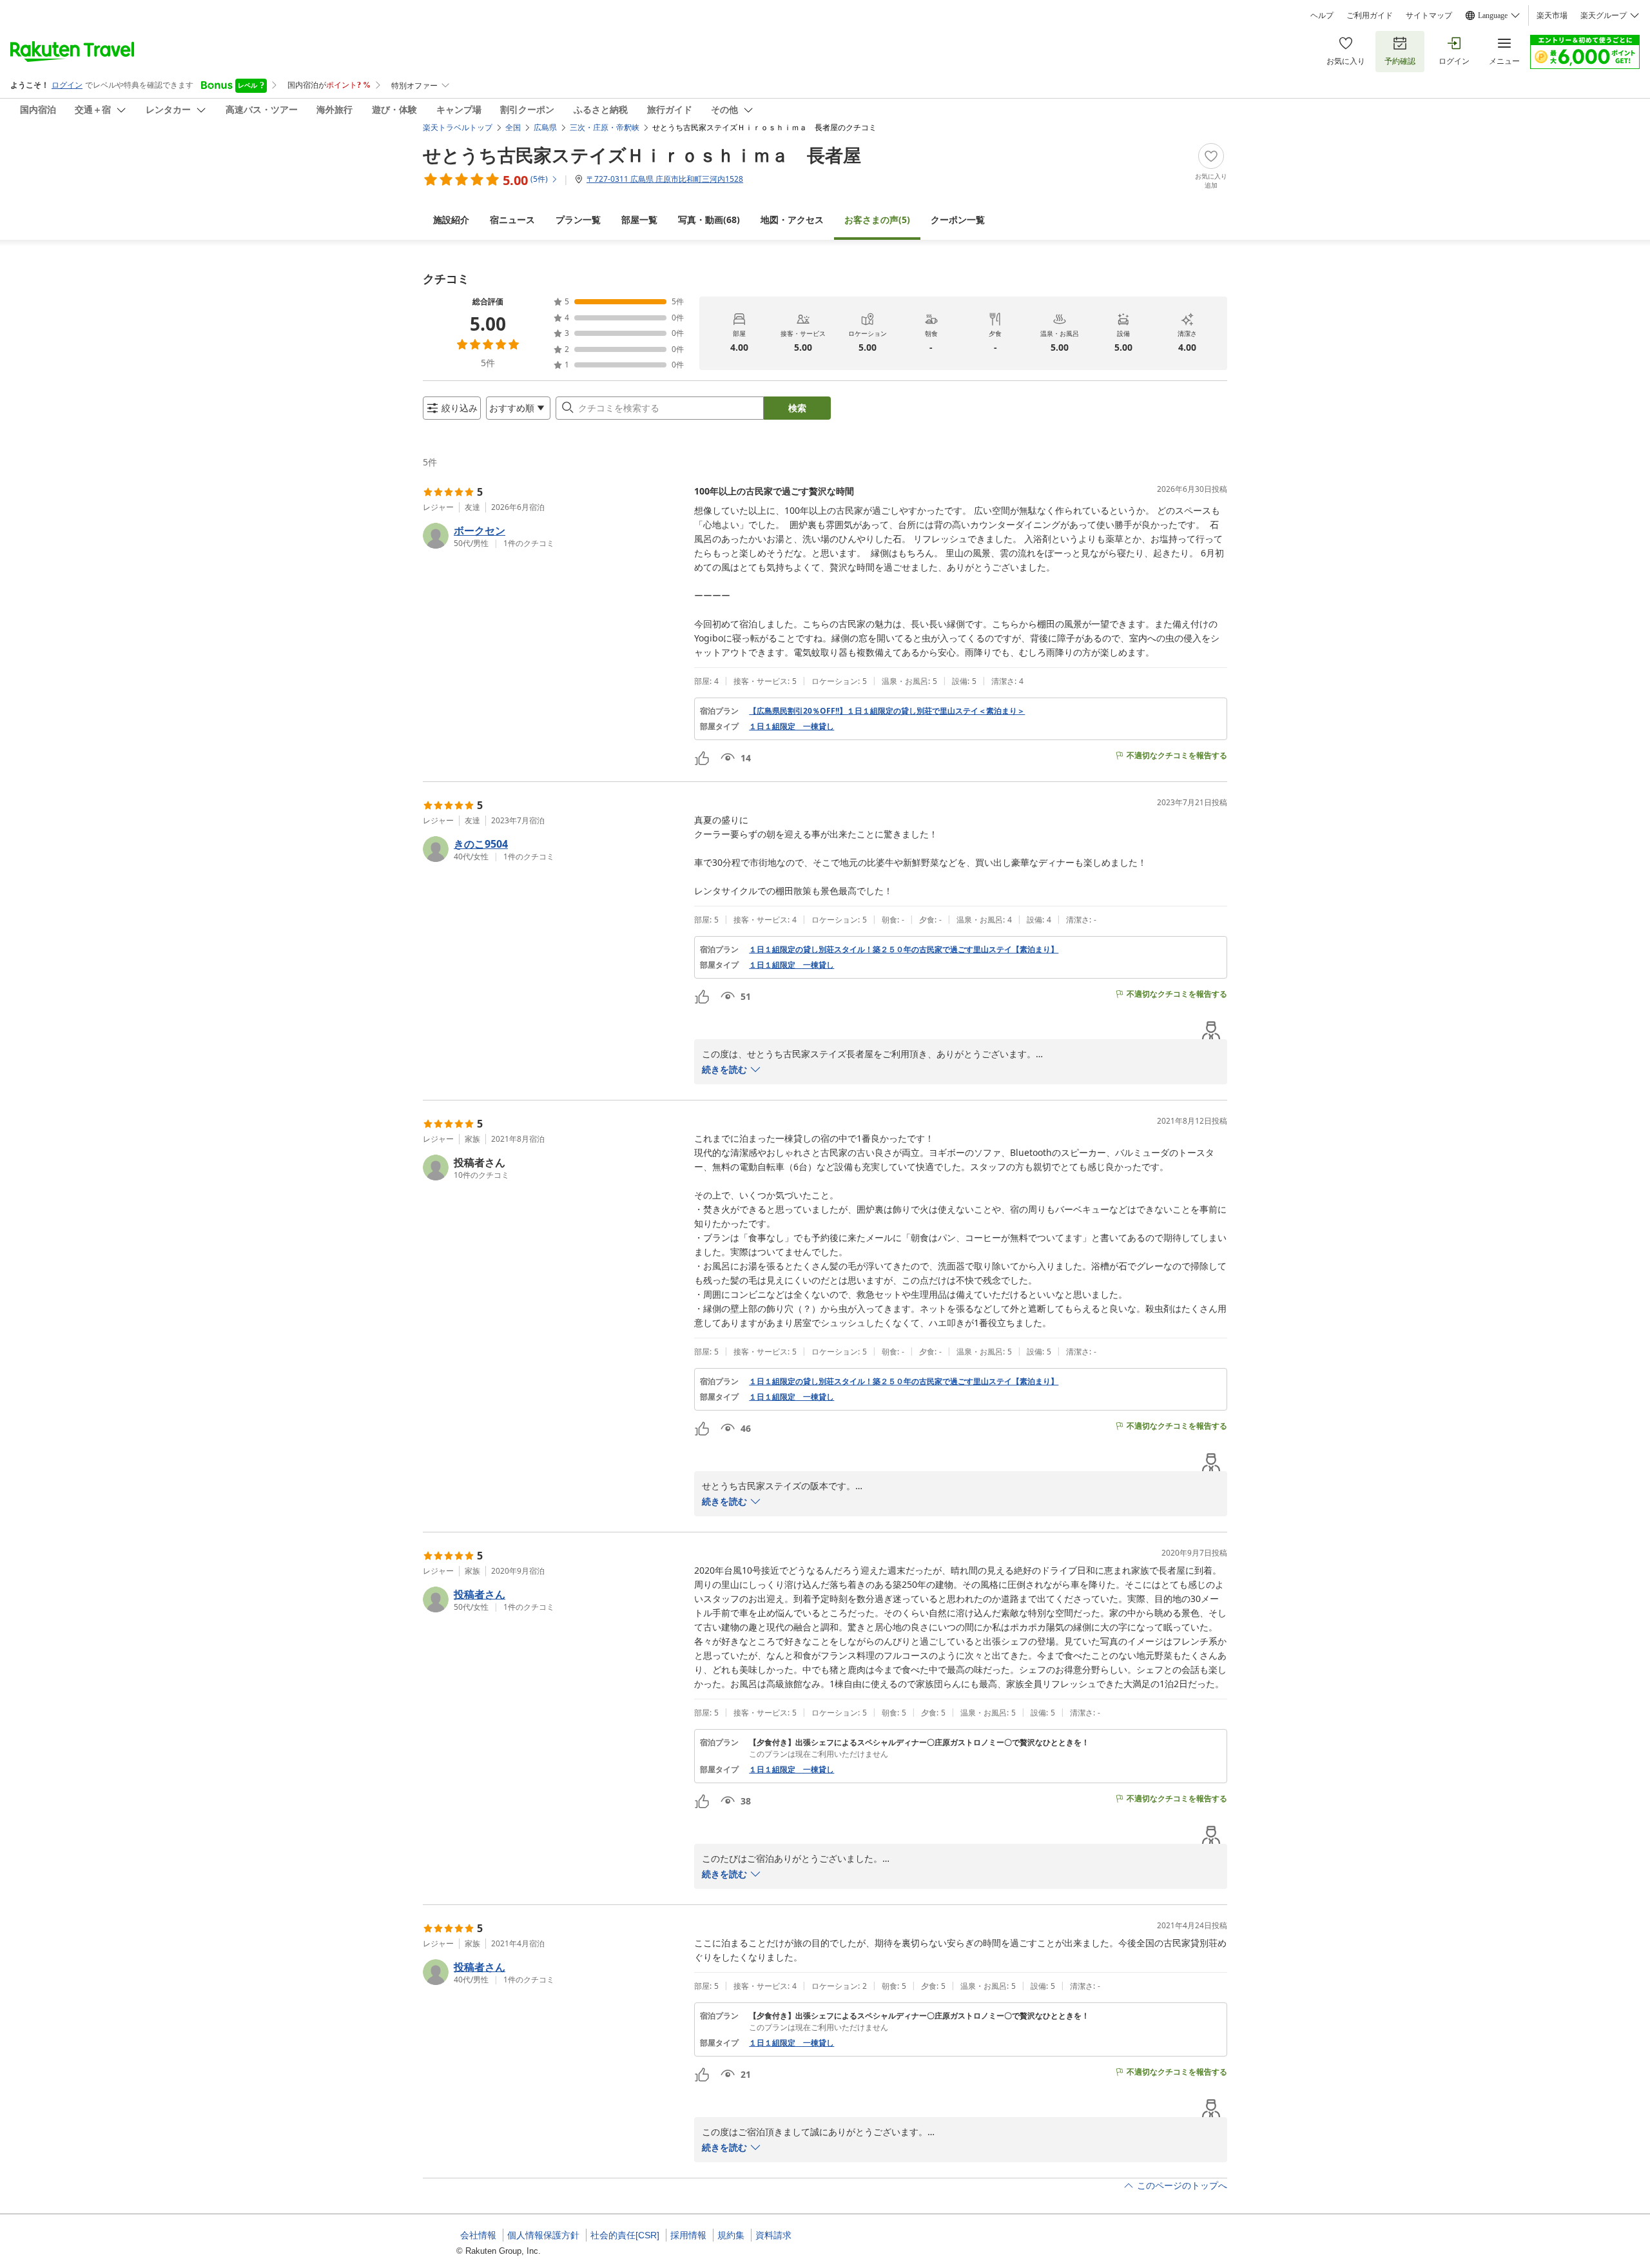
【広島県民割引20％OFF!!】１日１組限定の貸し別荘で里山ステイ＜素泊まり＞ (887, 711)
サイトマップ (1429, 15)
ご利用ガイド (1370, 15)
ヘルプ (1322, 15)
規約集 (731, 2235)
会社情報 (478, 2235)
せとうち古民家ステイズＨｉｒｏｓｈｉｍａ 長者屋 (642, 155)
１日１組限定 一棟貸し (791, 727)
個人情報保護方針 (543, 2235)
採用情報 (688, 2235)
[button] (553, 536)
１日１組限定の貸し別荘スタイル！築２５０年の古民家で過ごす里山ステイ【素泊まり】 (904, 950)
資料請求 (773, 2235)
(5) (877, 220)
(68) (709, 220)
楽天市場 (1552, 15)
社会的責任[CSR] (625, 2235)
